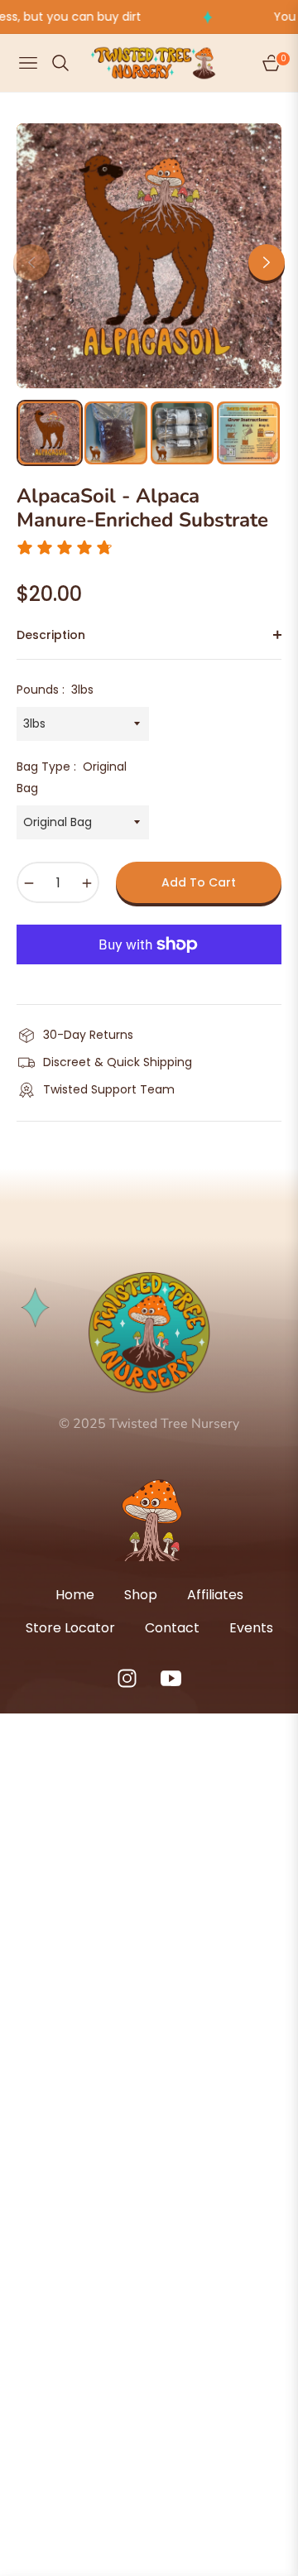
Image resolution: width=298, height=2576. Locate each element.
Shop (141, 1595)
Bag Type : (72, 777)
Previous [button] (31, 262)
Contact (172, 1628)
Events (251, 1628)
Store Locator (70, 1628)
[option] (149, 256)
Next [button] (267, 262)
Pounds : (55, 690)
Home (75, 1595)
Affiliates (215, 1595)
